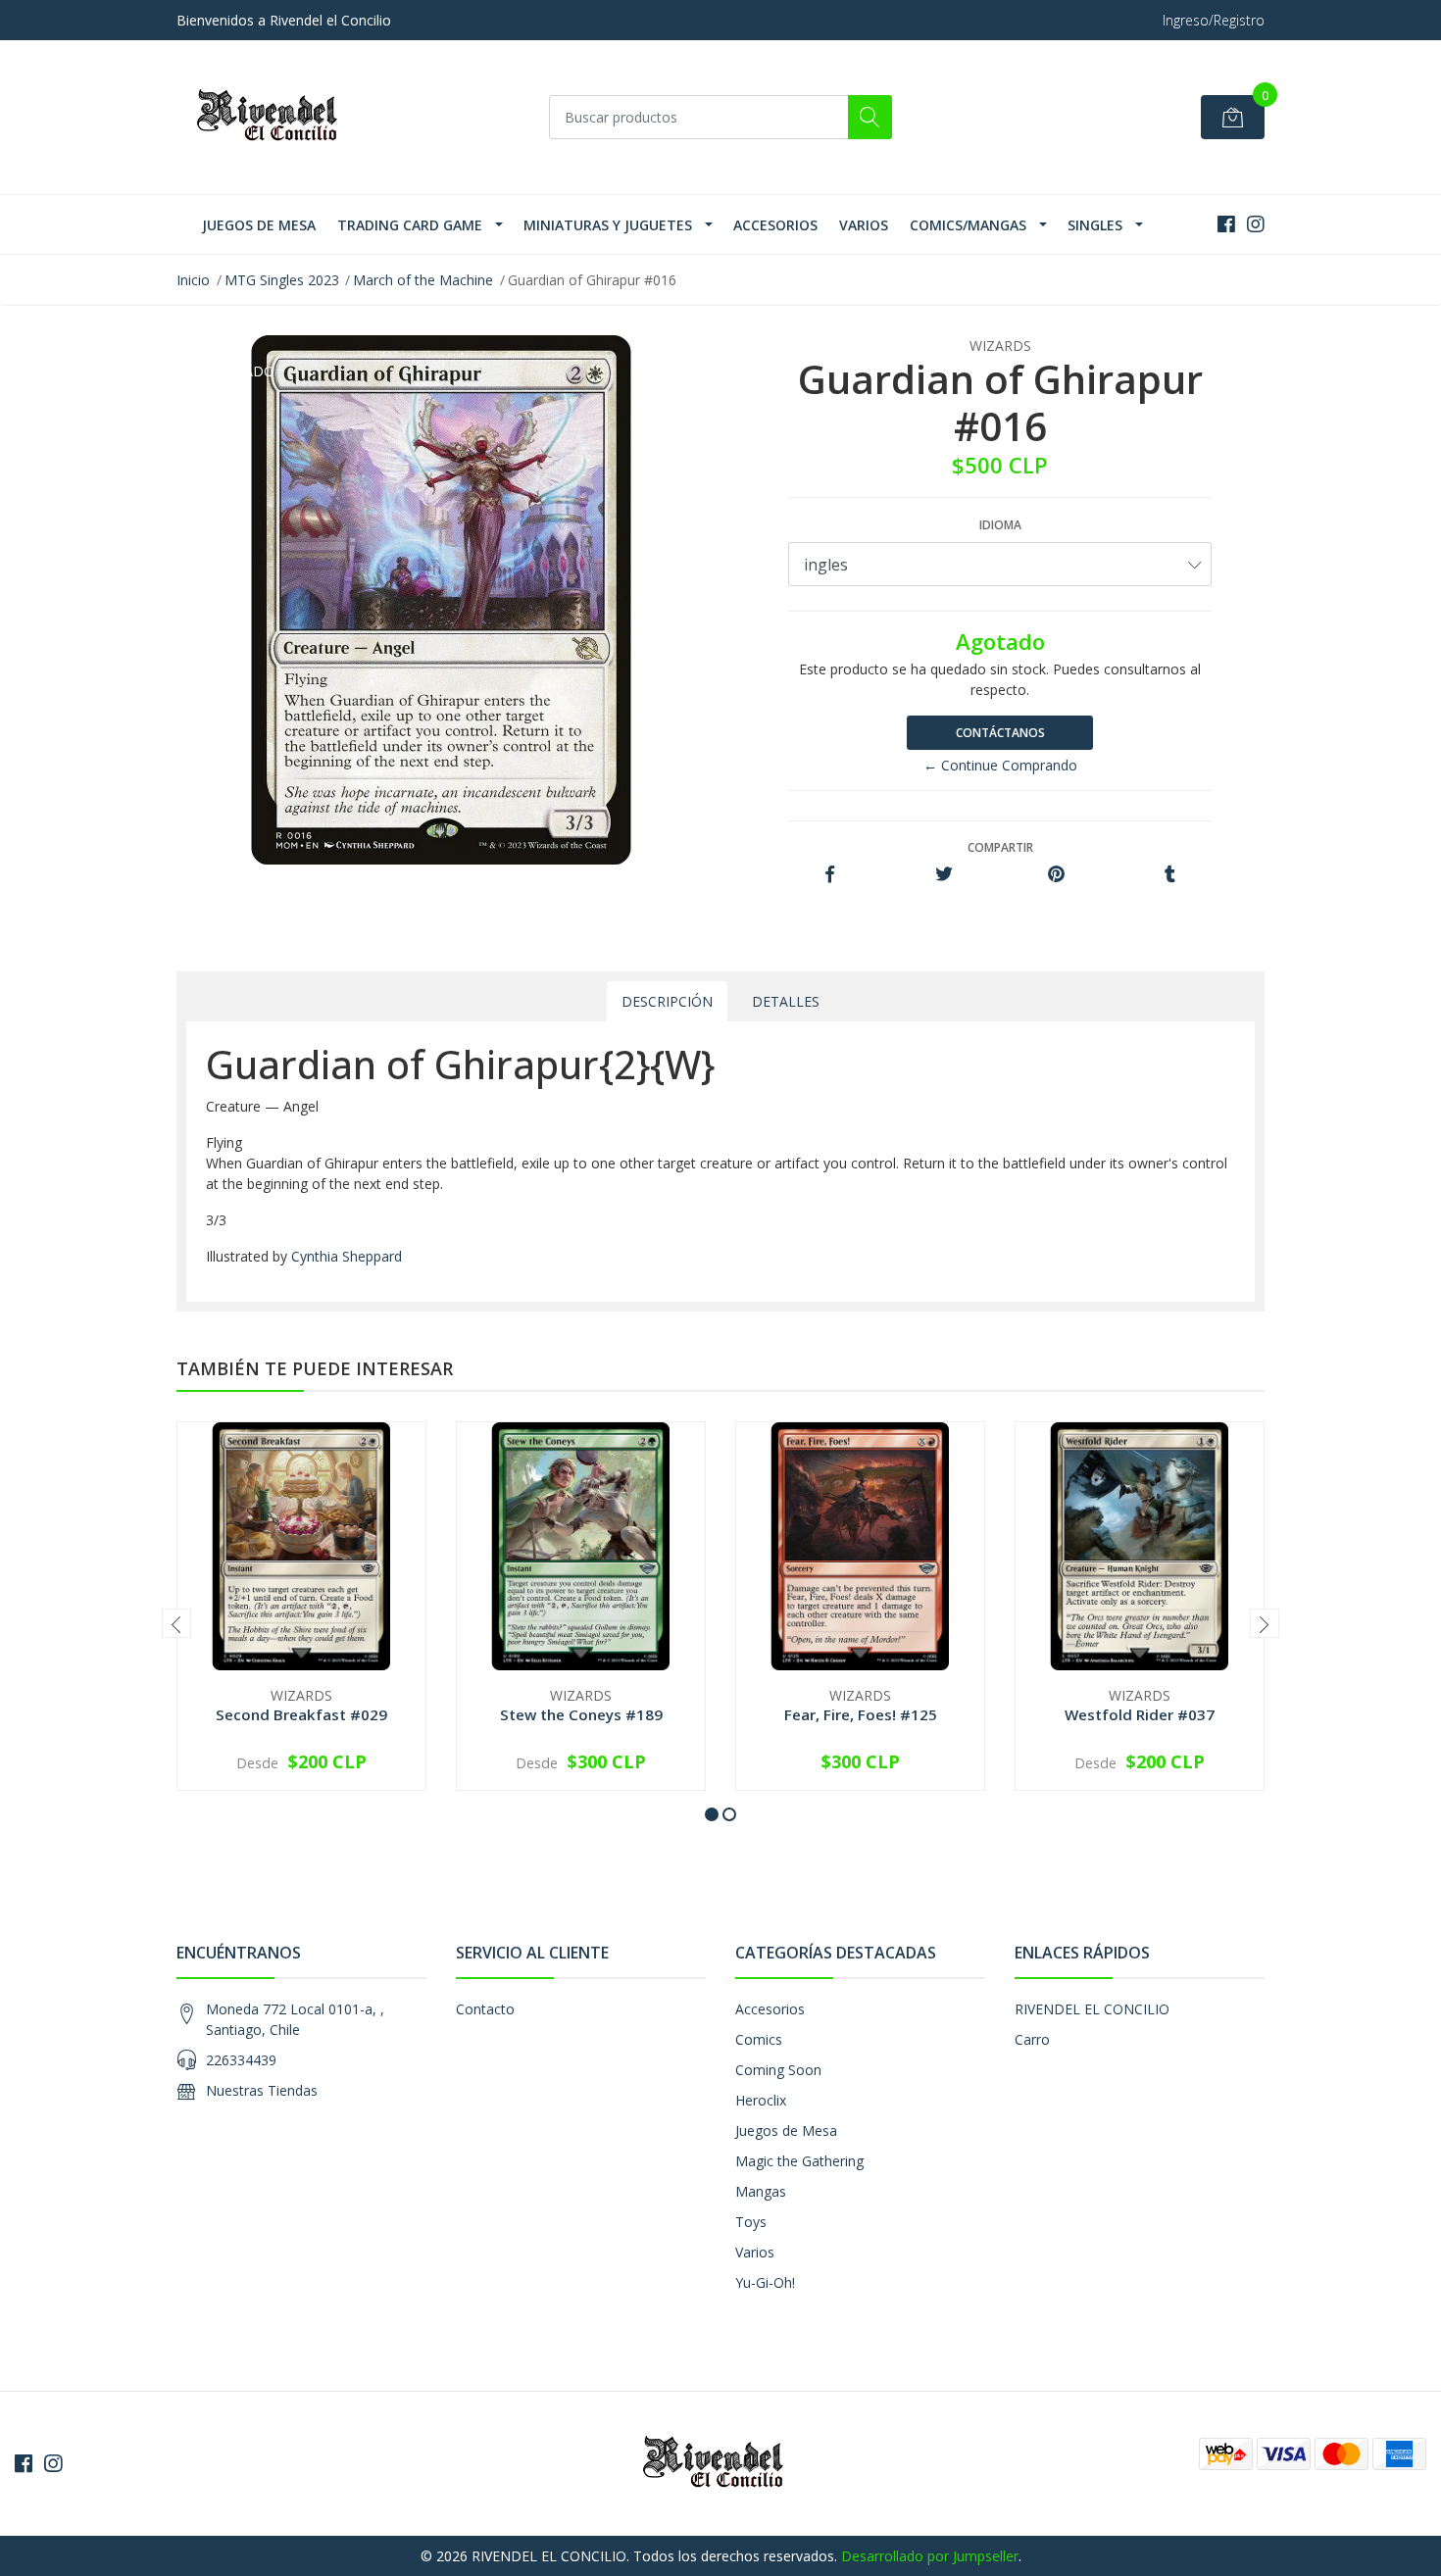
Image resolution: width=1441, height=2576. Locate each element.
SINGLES (1095, 225)
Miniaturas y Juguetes (608, 225)
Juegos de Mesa (259, 225)
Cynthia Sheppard (347, 1256)
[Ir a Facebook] (1226, 224)
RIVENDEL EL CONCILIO (1092, 2009)
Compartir (1000, 847)
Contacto (485, 2009)
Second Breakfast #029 (301, 1714)
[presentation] (176, 1623)
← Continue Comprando (1000, 765)
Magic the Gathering (799, 2161)
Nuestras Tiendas (262, 2090)
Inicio (193, 280)
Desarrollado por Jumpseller (930, 2556)
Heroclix (761, 2100)
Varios (864, 225)
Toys (751, 2222)
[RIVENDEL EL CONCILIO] (274, 117)
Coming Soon (778, 2070)
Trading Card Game (410, 225)
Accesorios (775, 225)
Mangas (761, 2191)
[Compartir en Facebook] (830, 875)
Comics (759, 2039)
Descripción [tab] (667, 1001)
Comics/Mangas (968, 225)
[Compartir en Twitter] (944, 875)
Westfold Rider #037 (1140, 1714)
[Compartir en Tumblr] (1170, 875)
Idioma (1000, 525)
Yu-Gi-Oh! (765, 2282)
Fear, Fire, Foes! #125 (861, 1714)
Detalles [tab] (786, 1001)
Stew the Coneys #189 (581, 1714)
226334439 (241, 2060)
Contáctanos (1000, 733)
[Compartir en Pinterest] (1056, 875)
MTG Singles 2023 (282, 280)
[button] (712, 1814)
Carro (1032, 2039)
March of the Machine (423, 280)
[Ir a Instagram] (1256, 224)
